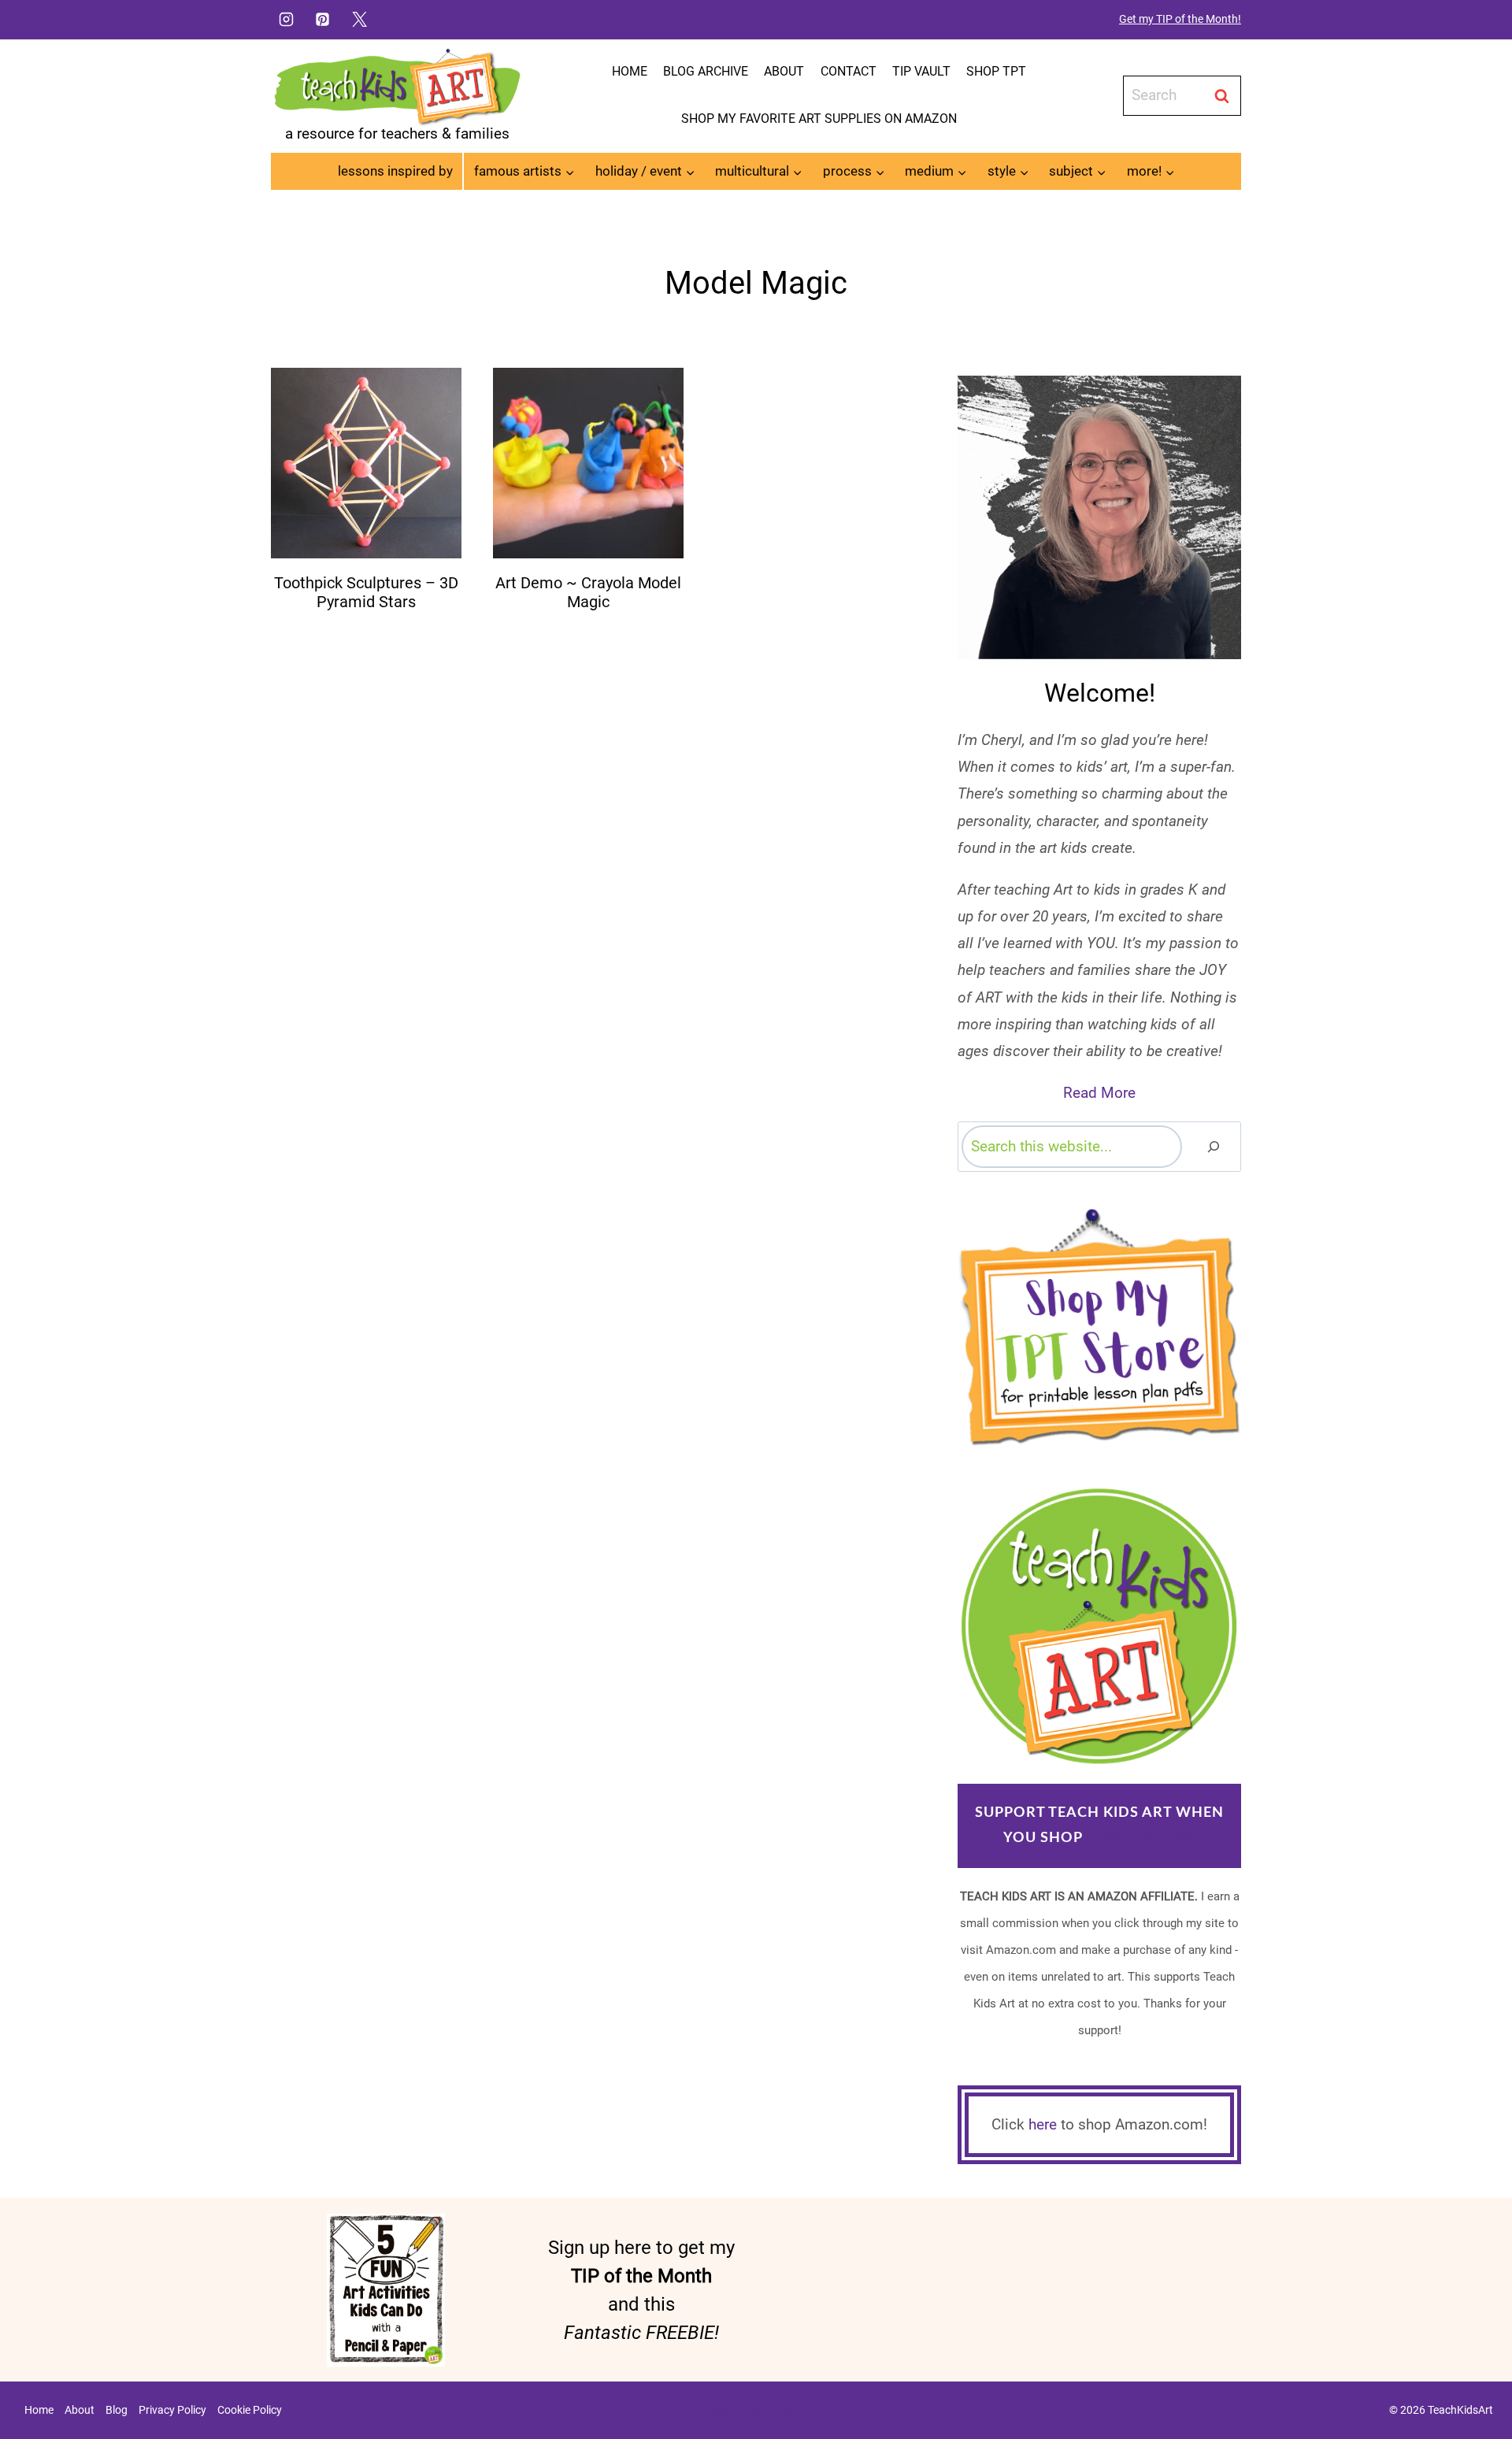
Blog (117, 2410)
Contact (849, 71)
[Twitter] (360, 19)
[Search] (1214, 1146)
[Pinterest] (323, 19)
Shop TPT (996, 71)
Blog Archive (706, 71)
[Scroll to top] (1473, 2377)
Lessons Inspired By (395, 171)
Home (630, 71)
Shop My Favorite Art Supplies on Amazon (819, 119)
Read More (1099, 1093)
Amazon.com (1141, 1838)
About (784, 71)
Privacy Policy (172, 2410)
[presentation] (366, 463)
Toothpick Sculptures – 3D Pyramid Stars (366, 592)
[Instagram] (286, 19)
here (1043, 2124)
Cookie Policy (250, 2410)
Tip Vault (921, 71)
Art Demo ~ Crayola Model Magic (588, 592)
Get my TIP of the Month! (1180, 19)
